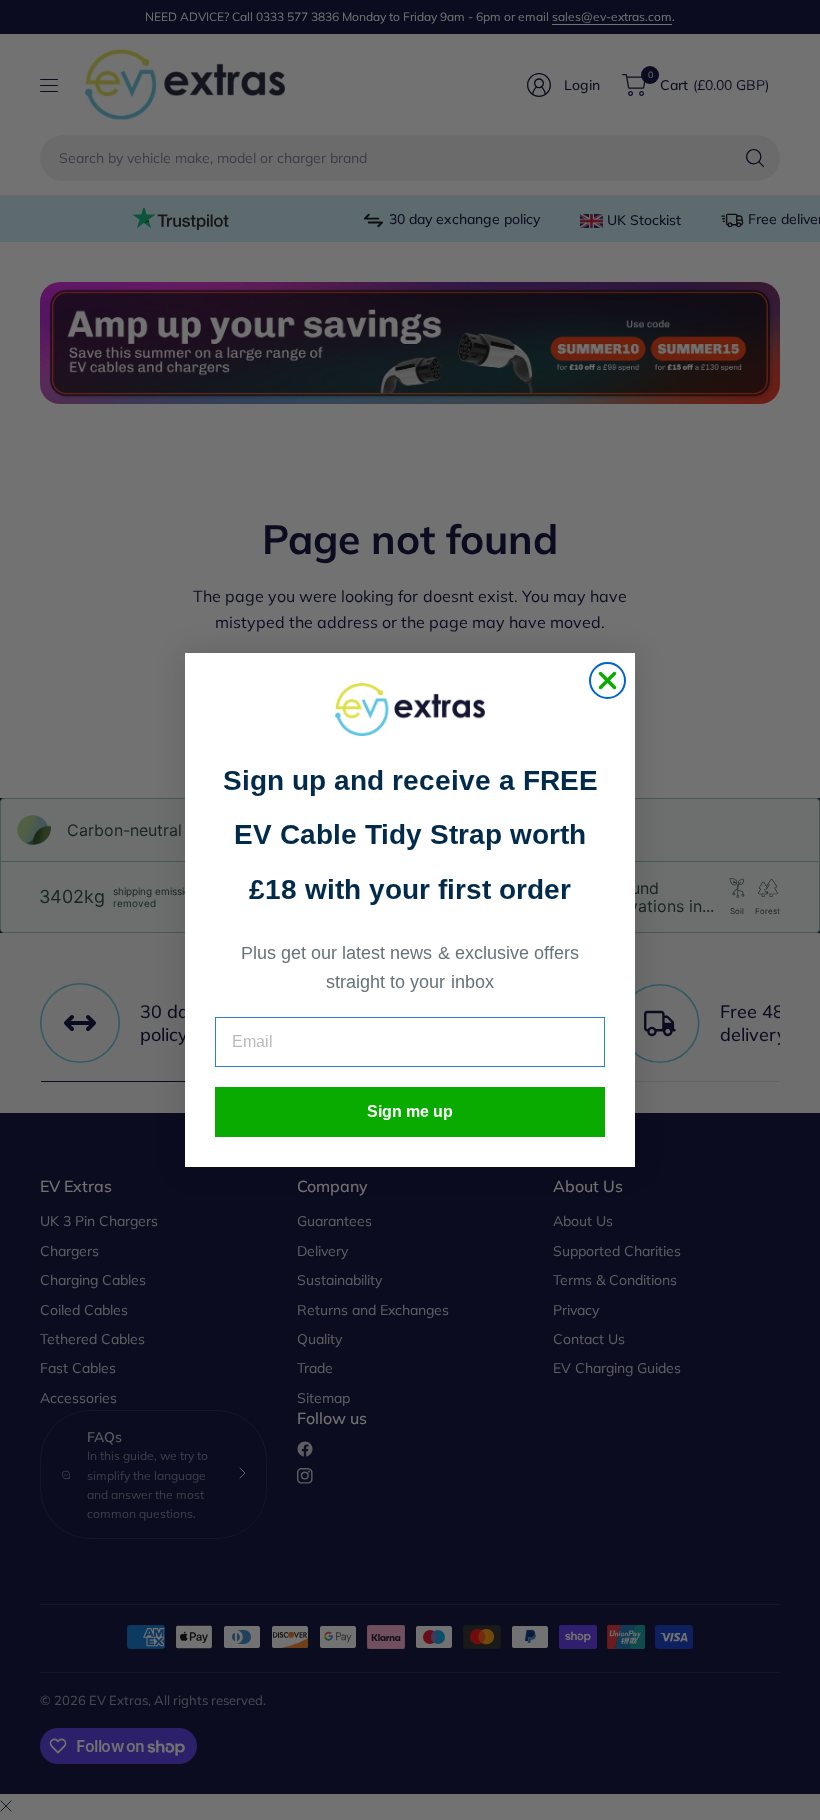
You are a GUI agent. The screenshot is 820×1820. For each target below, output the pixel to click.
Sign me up (410, 1111)
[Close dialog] (607, 680)
